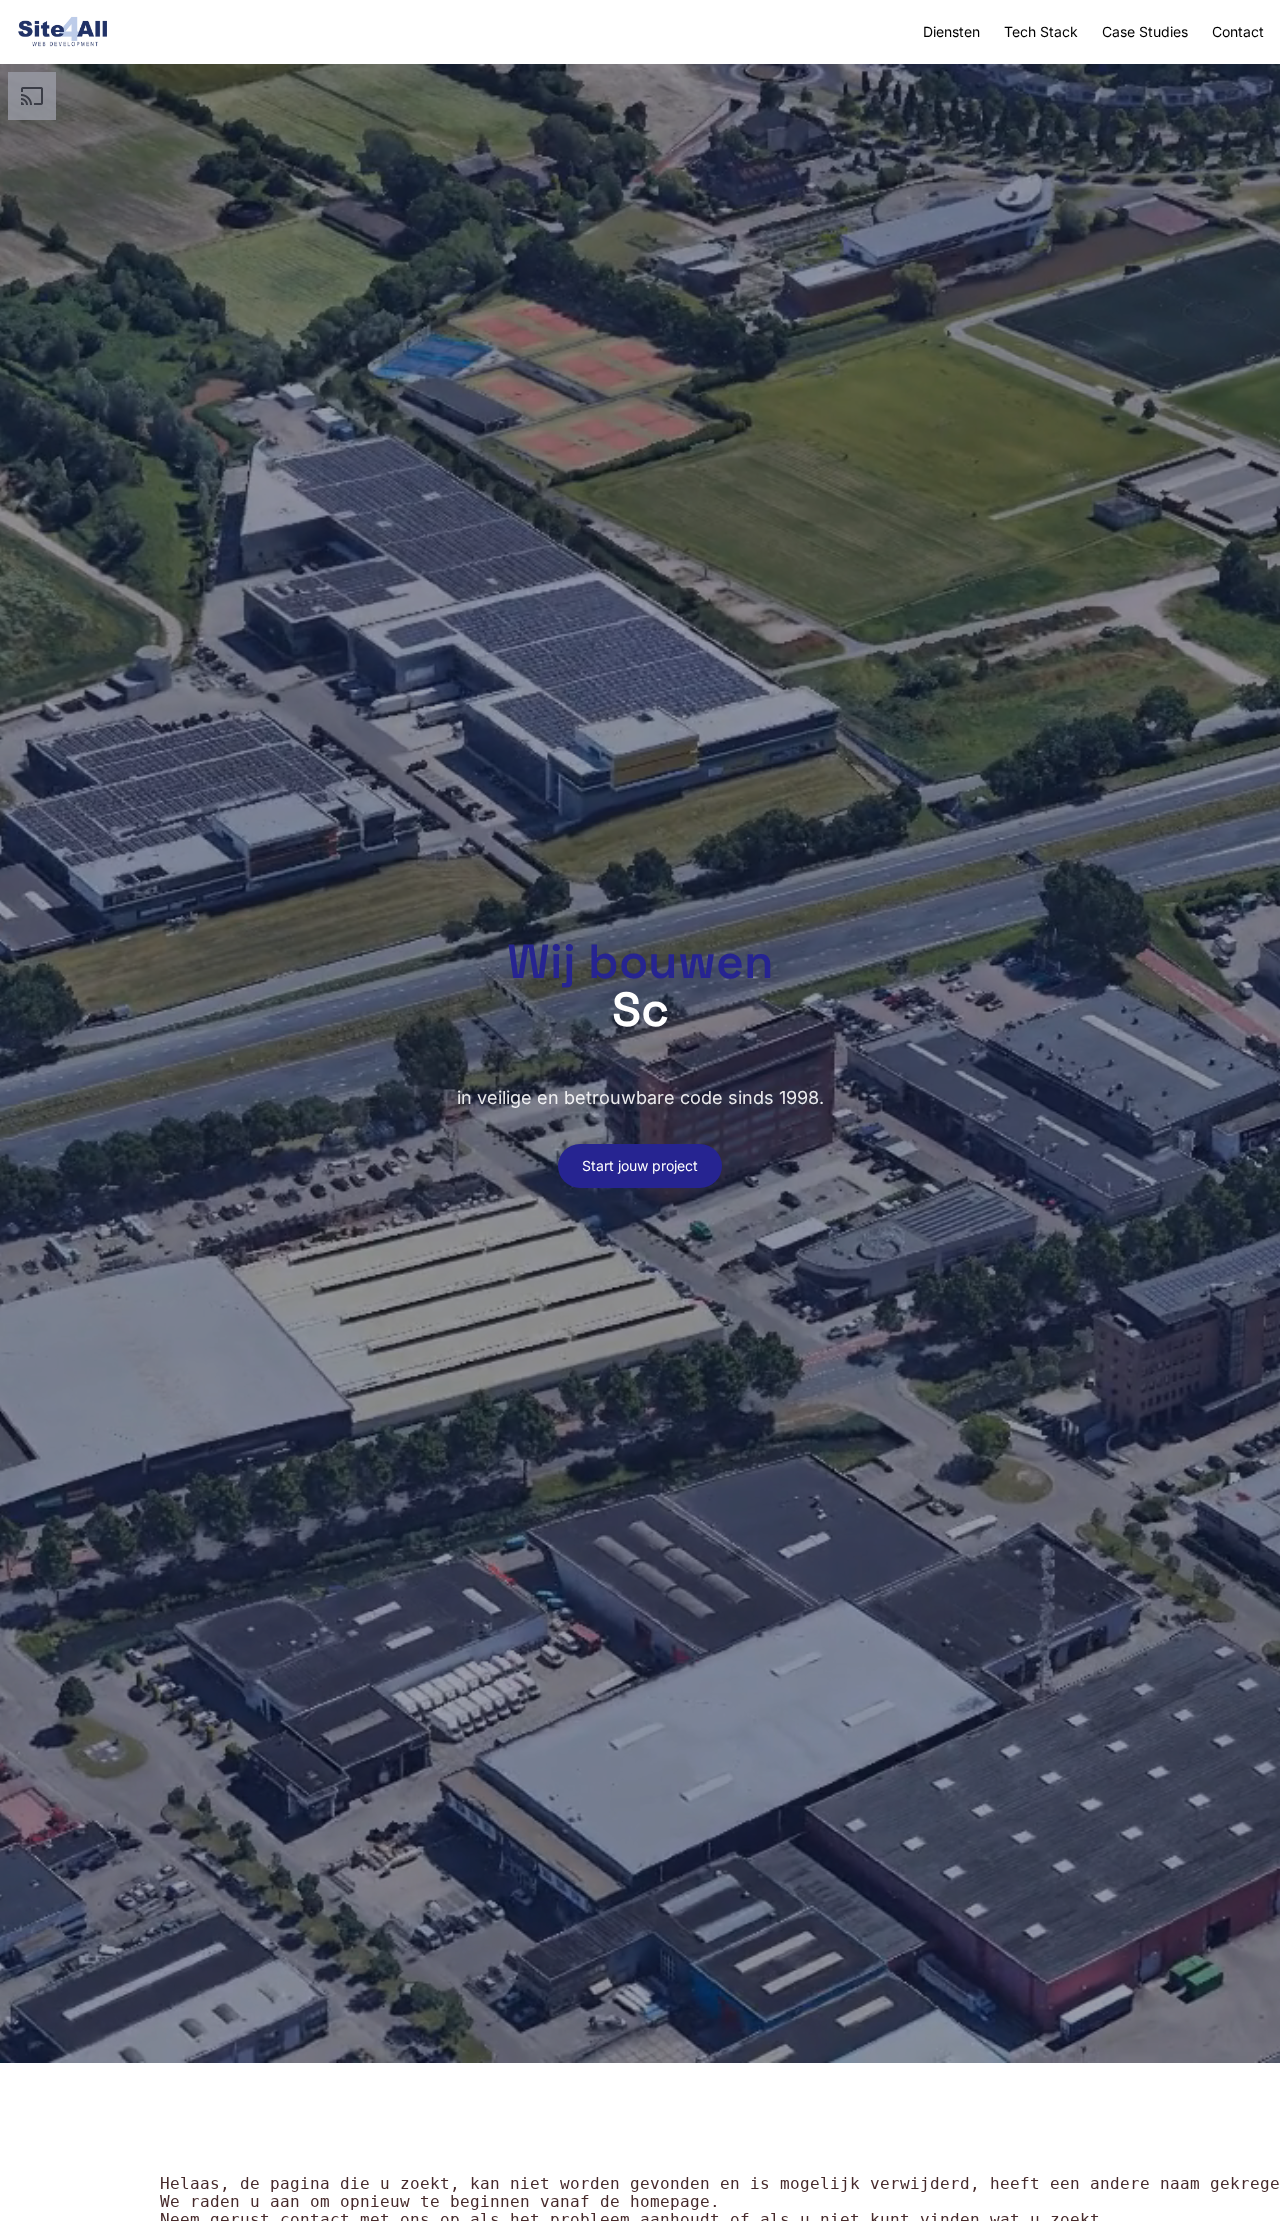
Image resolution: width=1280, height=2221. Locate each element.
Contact (1238, 31)
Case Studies (1145, 31)
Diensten (951, 31)
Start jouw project (640, 1165)
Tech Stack (1041, 31)
